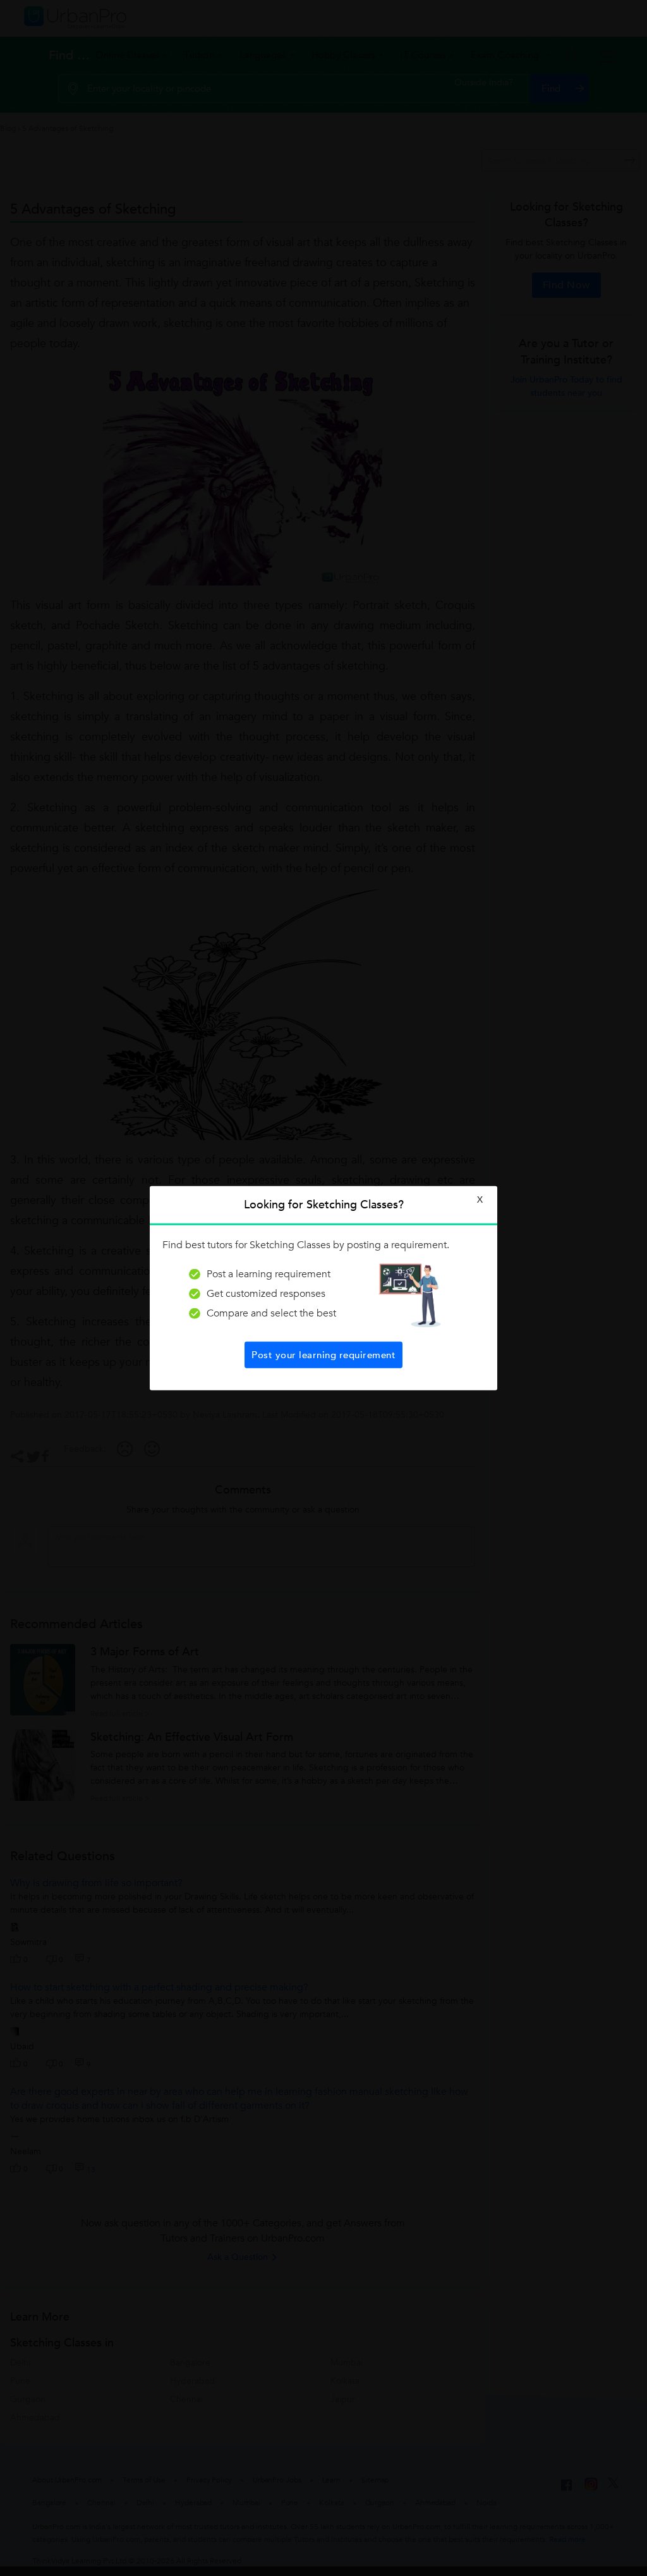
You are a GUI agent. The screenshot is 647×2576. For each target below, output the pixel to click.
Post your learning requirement (323, 1354)
